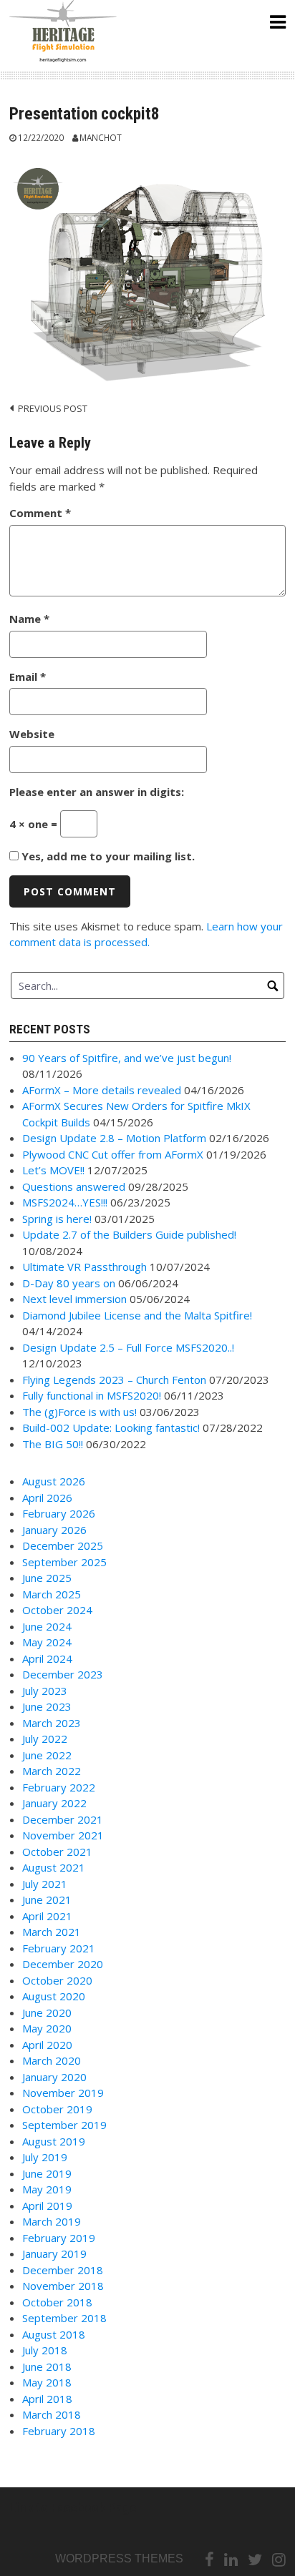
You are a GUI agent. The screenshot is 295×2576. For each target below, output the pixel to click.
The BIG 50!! (53, 1444)
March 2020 (52, 2060)
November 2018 (63, 2286)
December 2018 (63, 2270)
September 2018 (64, 2318)
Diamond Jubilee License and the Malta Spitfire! (137, 1315)
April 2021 (47, 1916)
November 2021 (63, 1835)
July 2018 (45, 2350)
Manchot (101, 137)
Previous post (53, 408)
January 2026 (54, 1530)
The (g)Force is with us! (79, 1412)
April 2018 (47, 2399)
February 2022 (59, 1787)
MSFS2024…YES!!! (65, 1202)
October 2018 (57, 2302)
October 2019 (57, 2109)
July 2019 (45, 2157)
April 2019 (47, 2206)
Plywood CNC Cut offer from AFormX (113, 1154)
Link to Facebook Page (73, 2508)
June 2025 (47, 1578)
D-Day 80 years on (69, 1283)
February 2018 (59, 2431)
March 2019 (52, 2221)
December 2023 (63, 1674)
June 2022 (47, 1755)
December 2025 (63, 1545)
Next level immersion (74, 1299)
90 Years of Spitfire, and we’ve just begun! (127, 1058)
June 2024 (47, 1626)
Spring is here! (57, 1219)
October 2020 (57, 1980)
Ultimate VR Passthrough (84, 1267)
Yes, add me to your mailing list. (107, 856)
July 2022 (45, 1739)
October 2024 (57, 1610)
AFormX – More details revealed (102, 1090)
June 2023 (47, 1706)
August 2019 (54, 2141)
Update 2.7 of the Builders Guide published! (129, 1234)
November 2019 (63, 2093)
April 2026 (47, 1498)
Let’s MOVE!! (53, 1170)
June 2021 (47, 1899)
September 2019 (64, 2125)
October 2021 (57, 1852)
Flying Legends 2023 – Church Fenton (114, 1380)
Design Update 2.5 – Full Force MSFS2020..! (128, 1347)
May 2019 (47, 2189)
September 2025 (64, 1562)
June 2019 (47, 2173)
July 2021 (45, 1884)
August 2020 (54, 1996)
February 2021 (59, 1948)
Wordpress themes (119, 2558)
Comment (40, 513)
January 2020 (54, 2077)
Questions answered (74, 1186)
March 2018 (52, 2414)
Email (28, 677)
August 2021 (54, 1867)
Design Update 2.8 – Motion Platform (114, 1138)
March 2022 (52, 1771)
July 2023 (45, 1691)
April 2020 (47, 2045)
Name (29, 619)
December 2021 (63, 1819)
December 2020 (63, 1964)
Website (32, 734)
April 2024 (47, 1658)
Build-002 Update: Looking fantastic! (111, 1427)
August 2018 (54, 2334)
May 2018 (47, 2382)
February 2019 (59, 2238)
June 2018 (47, 2366)
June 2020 (47, 2012)
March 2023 (52, 1723)
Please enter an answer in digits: (97, 792)
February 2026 (59, 1513)
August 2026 (54, 1481)
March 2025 (52, 1594)
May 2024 (47, 1642)
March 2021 (52, 1932)
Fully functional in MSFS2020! (92, 1395)
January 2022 (54, 1803)
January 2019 (54, 2253)
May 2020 (47, 2028)
